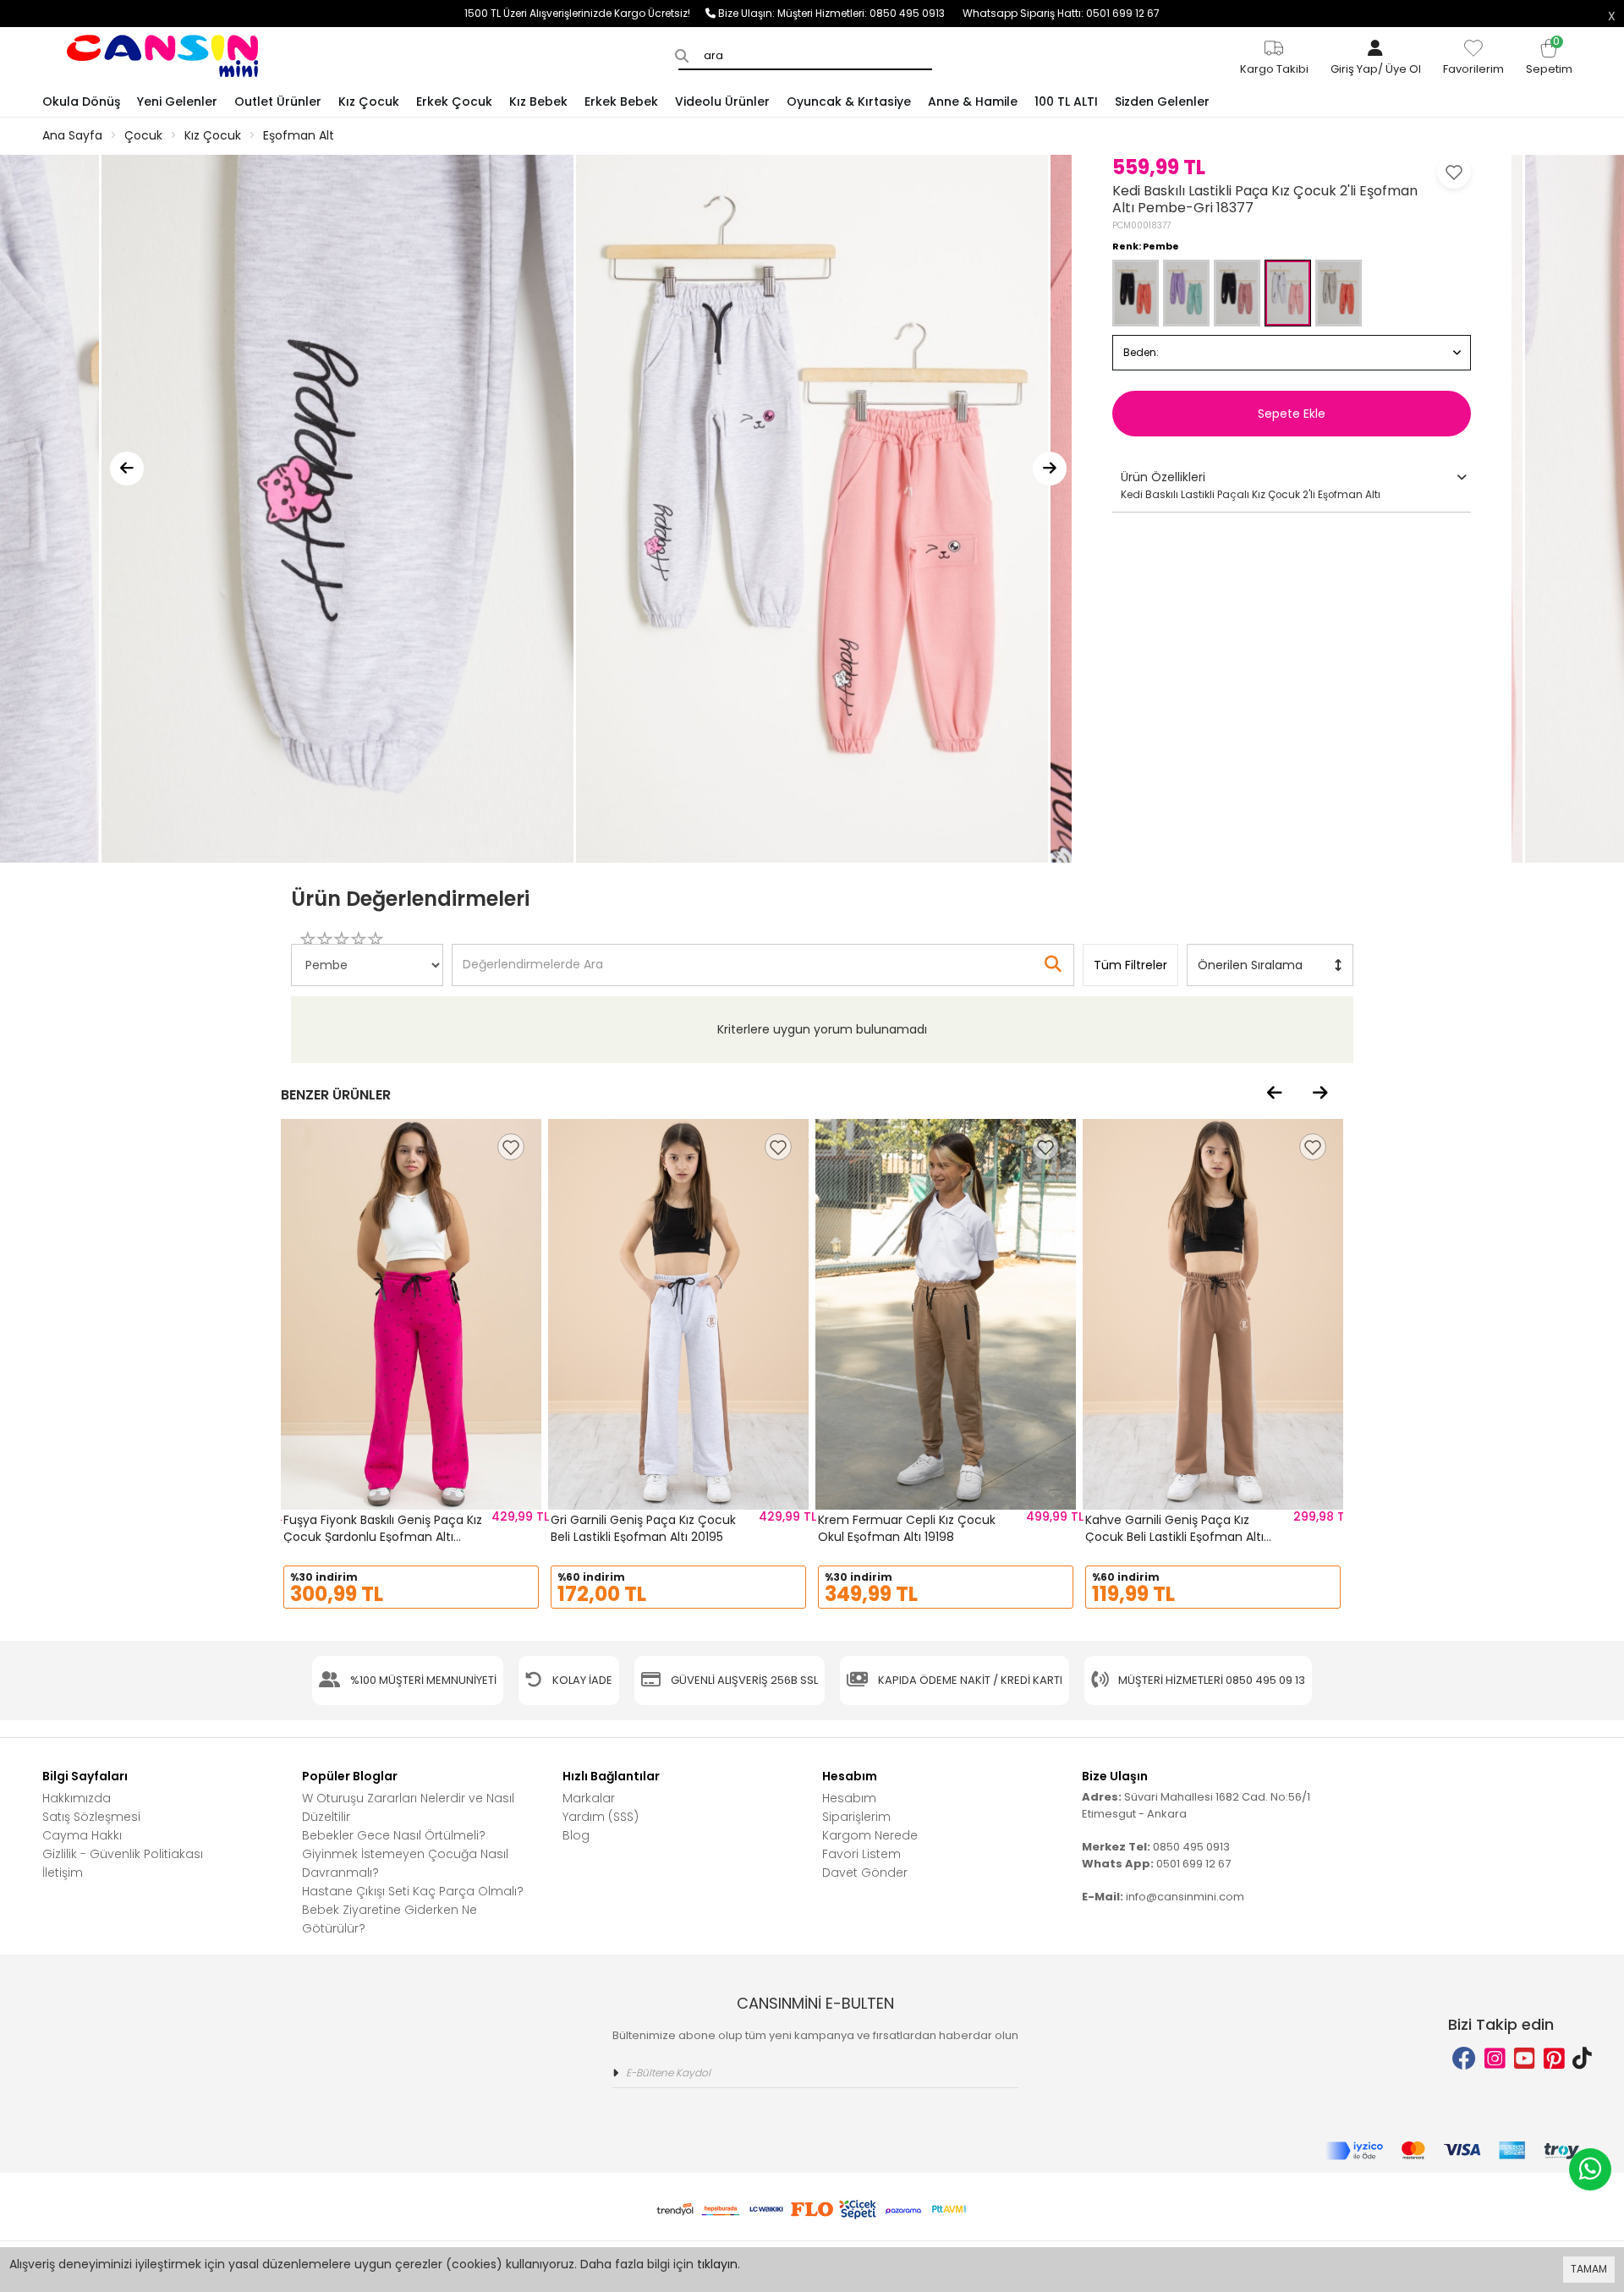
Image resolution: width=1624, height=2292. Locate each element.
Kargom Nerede (870, 1835)
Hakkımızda (77, 1798)
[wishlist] (511, 1147)
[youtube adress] (1525, 2059)
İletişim (63, 1873)
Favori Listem (861, 1854)
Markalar (589, 1798)
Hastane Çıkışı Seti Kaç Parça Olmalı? (413, 1891)
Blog (576, 1835)
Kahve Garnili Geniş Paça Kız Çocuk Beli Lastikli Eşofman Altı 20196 (1174, 1536)
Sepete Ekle (1292, 414)
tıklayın (717, 2264)
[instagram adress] (1495, 2059)
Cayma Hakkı (82, 1835)
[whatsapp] (1590, 2169)
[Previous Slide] (127, 469)
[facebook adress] (1464, 2059)
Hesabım (849, 1798)
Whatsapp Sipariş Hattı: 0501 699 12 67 (1061, 13)
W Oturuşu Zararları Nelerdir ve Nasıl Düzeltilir (408, 1807)
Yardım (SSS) (601, 1817)
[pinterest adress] (1554, 2059)
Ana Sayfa (72, 135)
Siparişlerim (856, 1817)
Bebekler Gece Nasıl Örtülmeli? (394, 1835)
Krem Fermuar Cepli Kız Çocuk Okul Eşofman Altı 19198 (907, 1528)
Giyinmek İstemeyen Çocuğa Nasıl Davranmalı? (405, 1863)
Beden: (1141, 352)
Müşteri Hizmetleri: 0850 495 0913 (870, 13)
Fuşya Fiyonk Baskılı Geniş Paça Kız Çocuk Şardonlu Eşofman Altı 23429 (383, 1536)
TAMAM (1589, 2269)
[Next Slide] (1050, 469)
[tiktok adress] (1582, 2059)
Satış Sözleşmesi (91, 1817)
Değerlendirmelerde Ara (532, 957)
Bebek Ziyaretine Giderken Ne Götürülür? (390, 1919)
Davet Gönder (865, 1873)
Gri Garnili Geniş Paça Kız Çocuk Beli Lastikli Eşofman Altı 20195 (643, 1528)
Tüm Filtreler (1130, 965)
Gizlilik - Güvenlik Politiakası (123, 1854)
